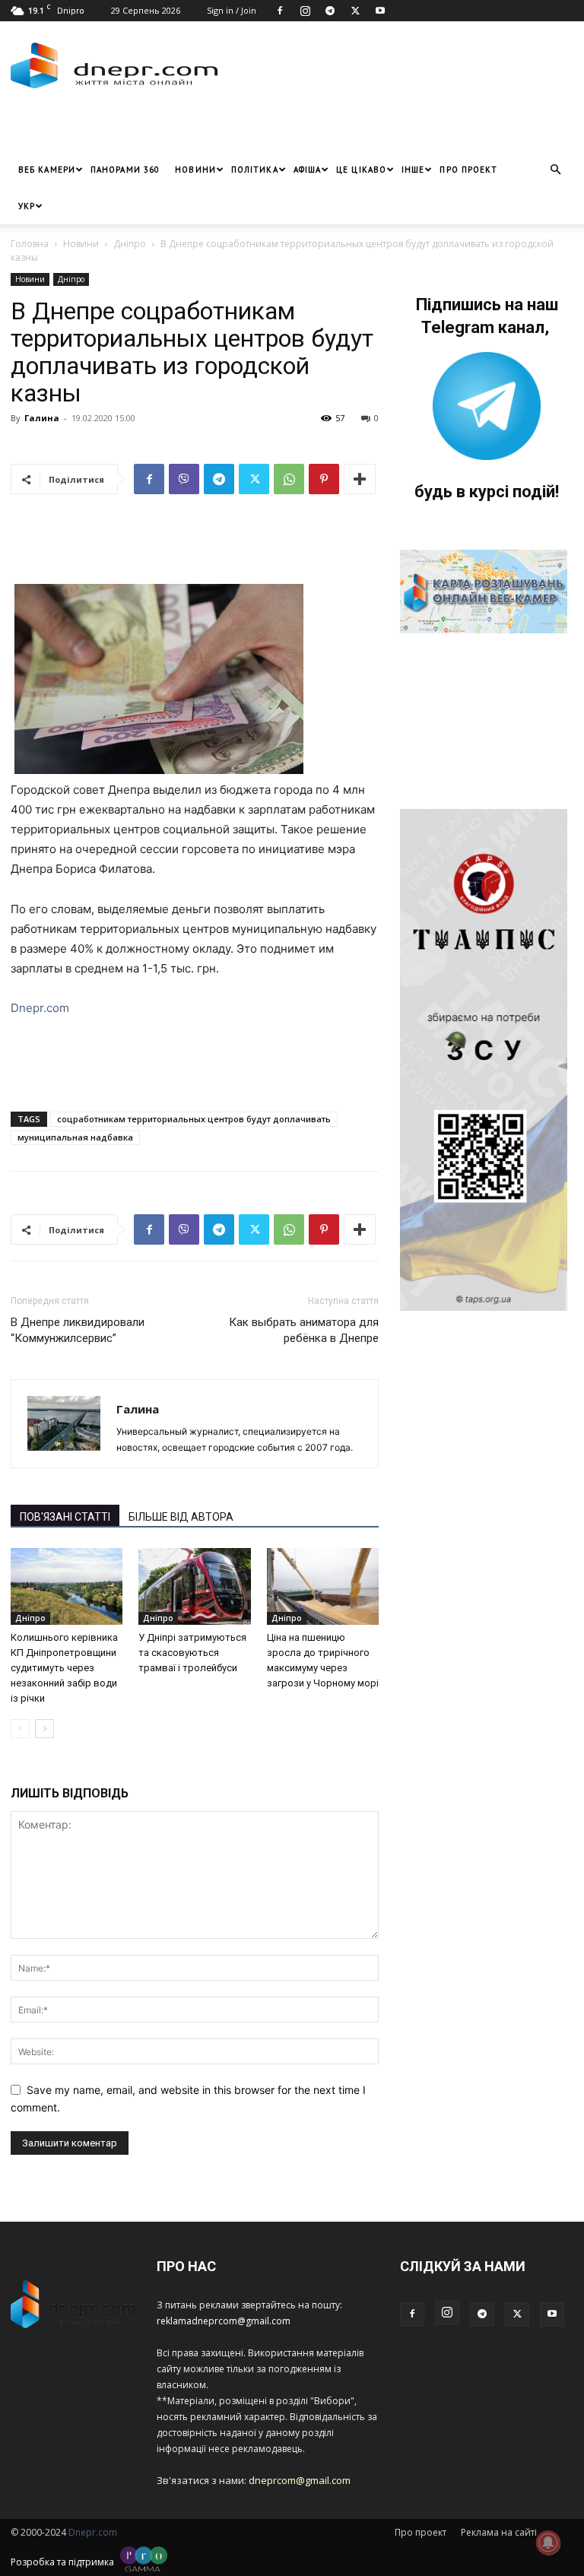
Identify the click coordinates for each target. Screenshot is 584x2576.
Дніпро (130, 244)
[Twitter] (355, 11)
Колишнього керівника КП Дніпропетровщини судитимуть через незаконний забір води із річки (64, 1668)
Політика (255, 170)
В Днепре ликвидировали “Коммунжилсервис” (78, 1330)
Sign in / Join (232, 10)
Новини (195, 170)
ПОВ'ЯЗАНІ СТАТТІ (65, 1517)
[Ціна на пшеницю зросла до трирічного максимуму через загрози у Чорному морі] (323, 1586)
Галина (42, 418)
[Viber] (184, 479)
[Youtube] (380, 11)
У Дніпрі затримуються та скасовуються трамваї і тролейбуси (192, 1653)
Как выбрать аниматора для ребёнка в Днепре (304, 1330)
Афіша (308, 170)
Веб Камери (47, 170)
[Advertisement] (189, 128)
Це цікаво (361, 170)
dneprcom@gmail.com (300, 2480)
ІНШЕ (413, 170)
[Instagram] (305, 11)
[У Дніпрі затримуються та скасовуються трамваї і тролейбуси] (194, 1586)
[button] (555, 170)
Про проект (468, 170)
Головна (30, 244)
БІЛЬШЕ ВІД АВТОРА (181, 1517)
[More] (360, 479)
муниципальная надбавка (75, 1137)
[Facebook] (280, 11)
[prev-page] (20, 1729)
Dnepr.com (40, 1008)
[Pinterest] (324, 479)
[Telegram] (330, 11)
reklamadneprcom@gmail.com (224, 2321)
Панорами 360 (125, 170)
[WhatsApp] (289, 479)
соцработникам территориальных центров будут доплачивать (194, 1119)
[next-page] (44, 1729)
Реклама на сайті (499, 2532)
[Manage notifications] (548, 2543)
